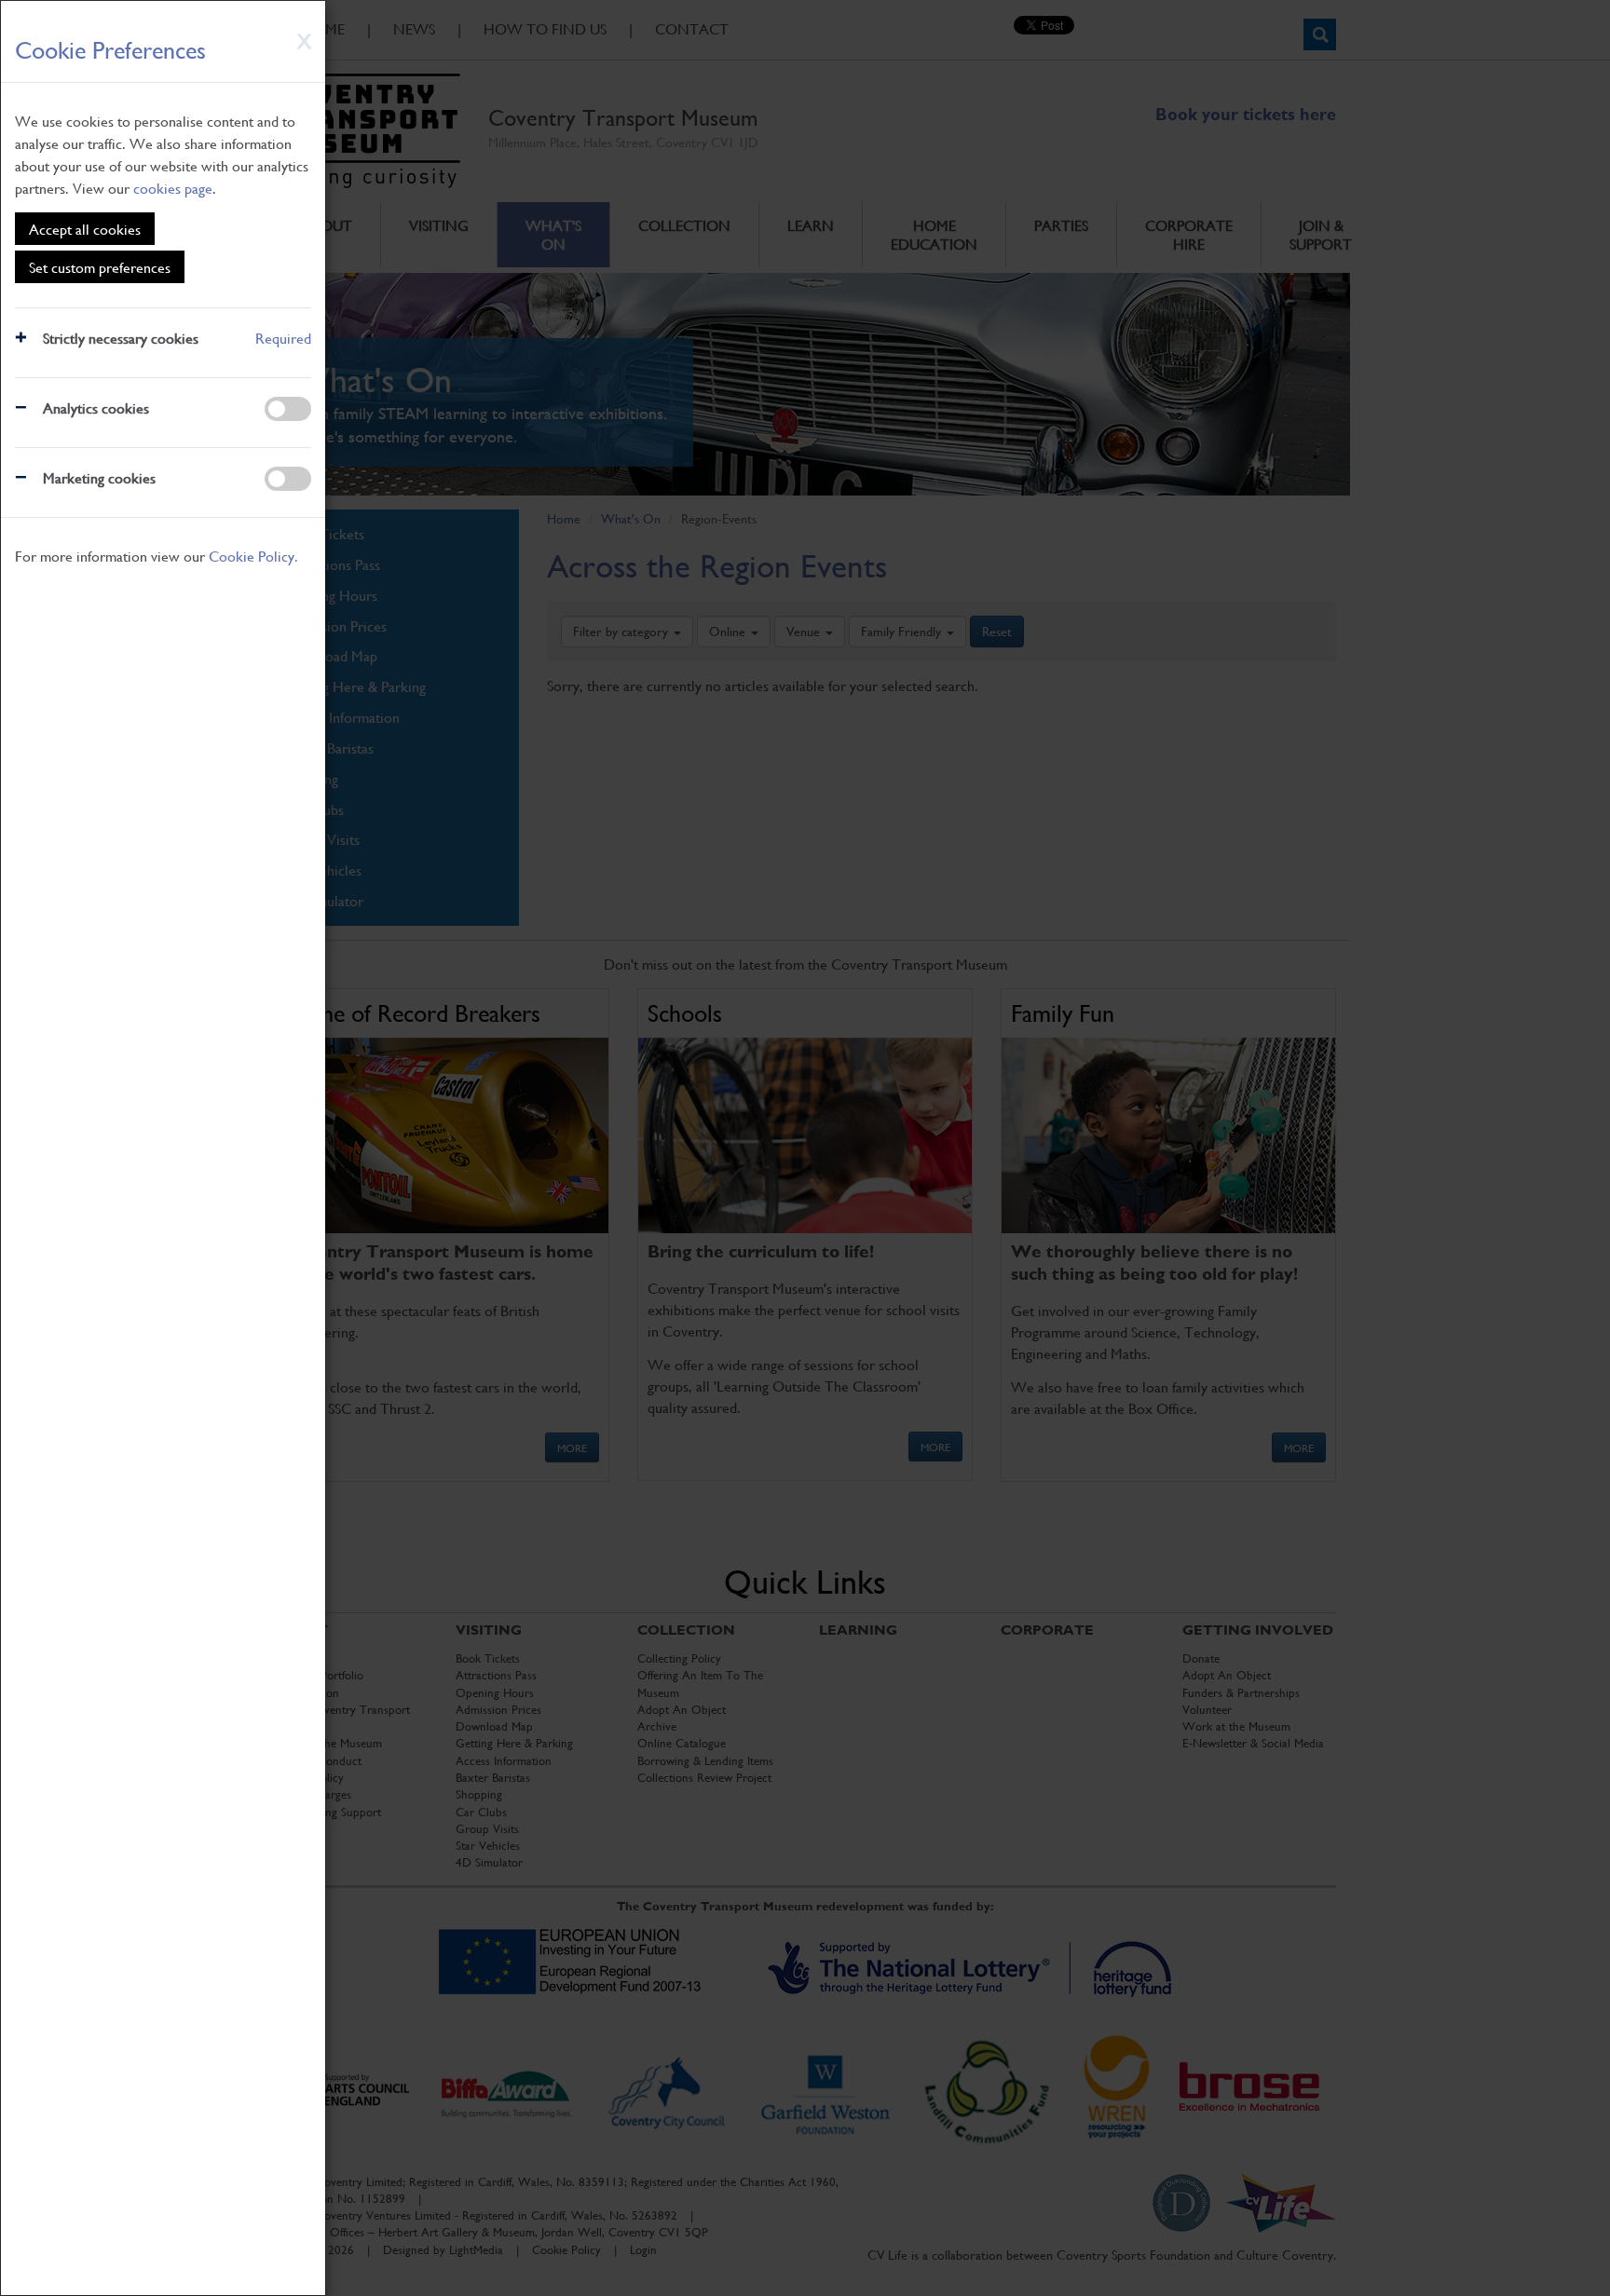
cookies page (173, 188)
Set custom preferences (100, 267)
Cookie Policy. (253, 556)
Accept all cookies (85, 229)
